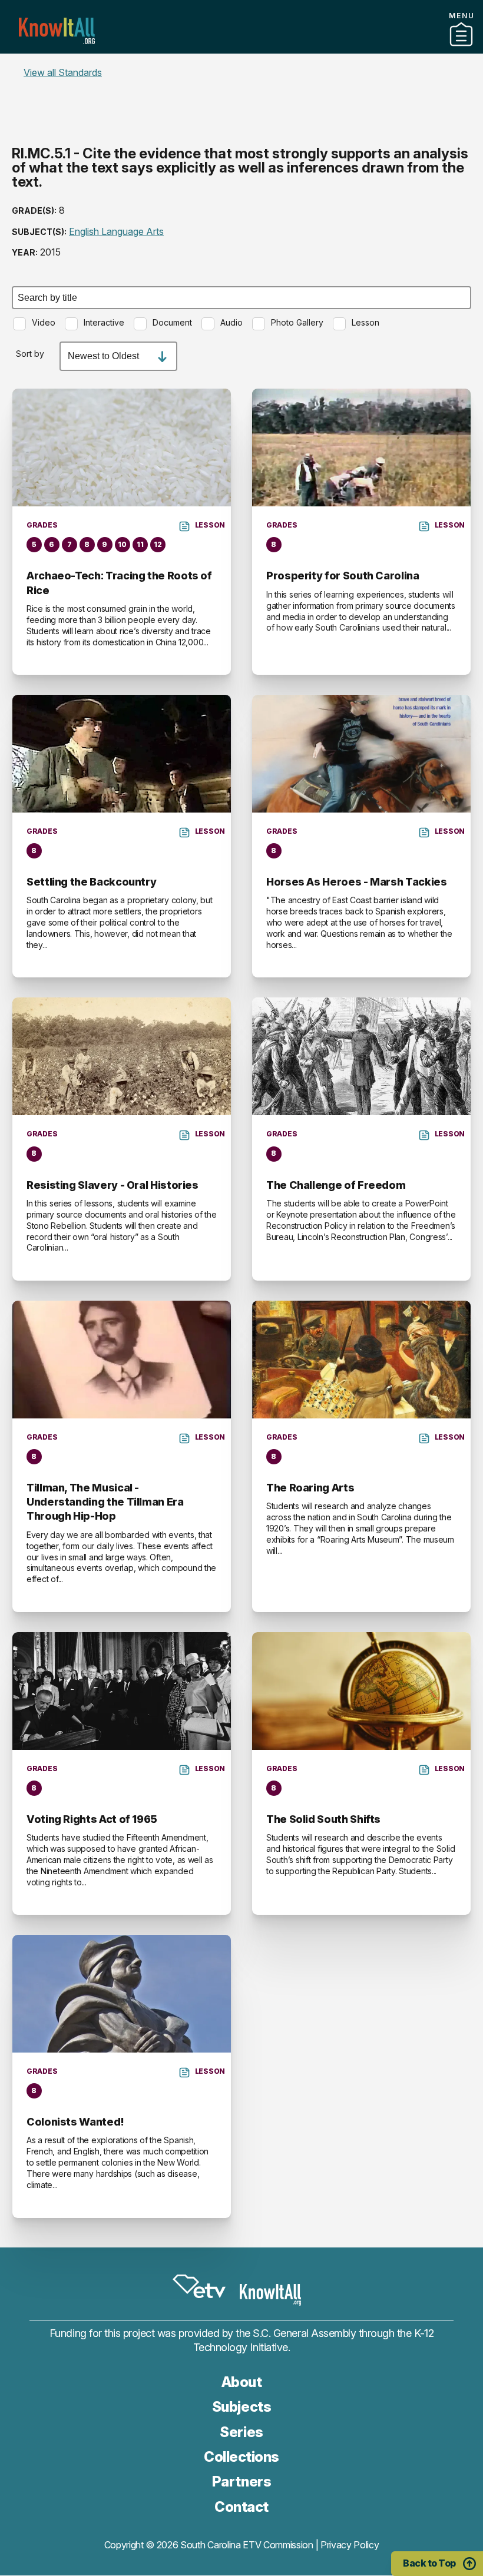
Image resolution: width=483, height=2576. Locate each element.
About (242, 2382)
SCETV (199, 2287)
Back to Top (429, 2563)
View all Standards (63, 72)
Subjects (241, 2407)
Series (241, 2432)
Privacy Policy (350, 2545)
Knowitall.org (57, 31)
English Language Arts (116, 231)
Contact (241, 64)
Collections (241, 2457)
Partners (241, 49)
